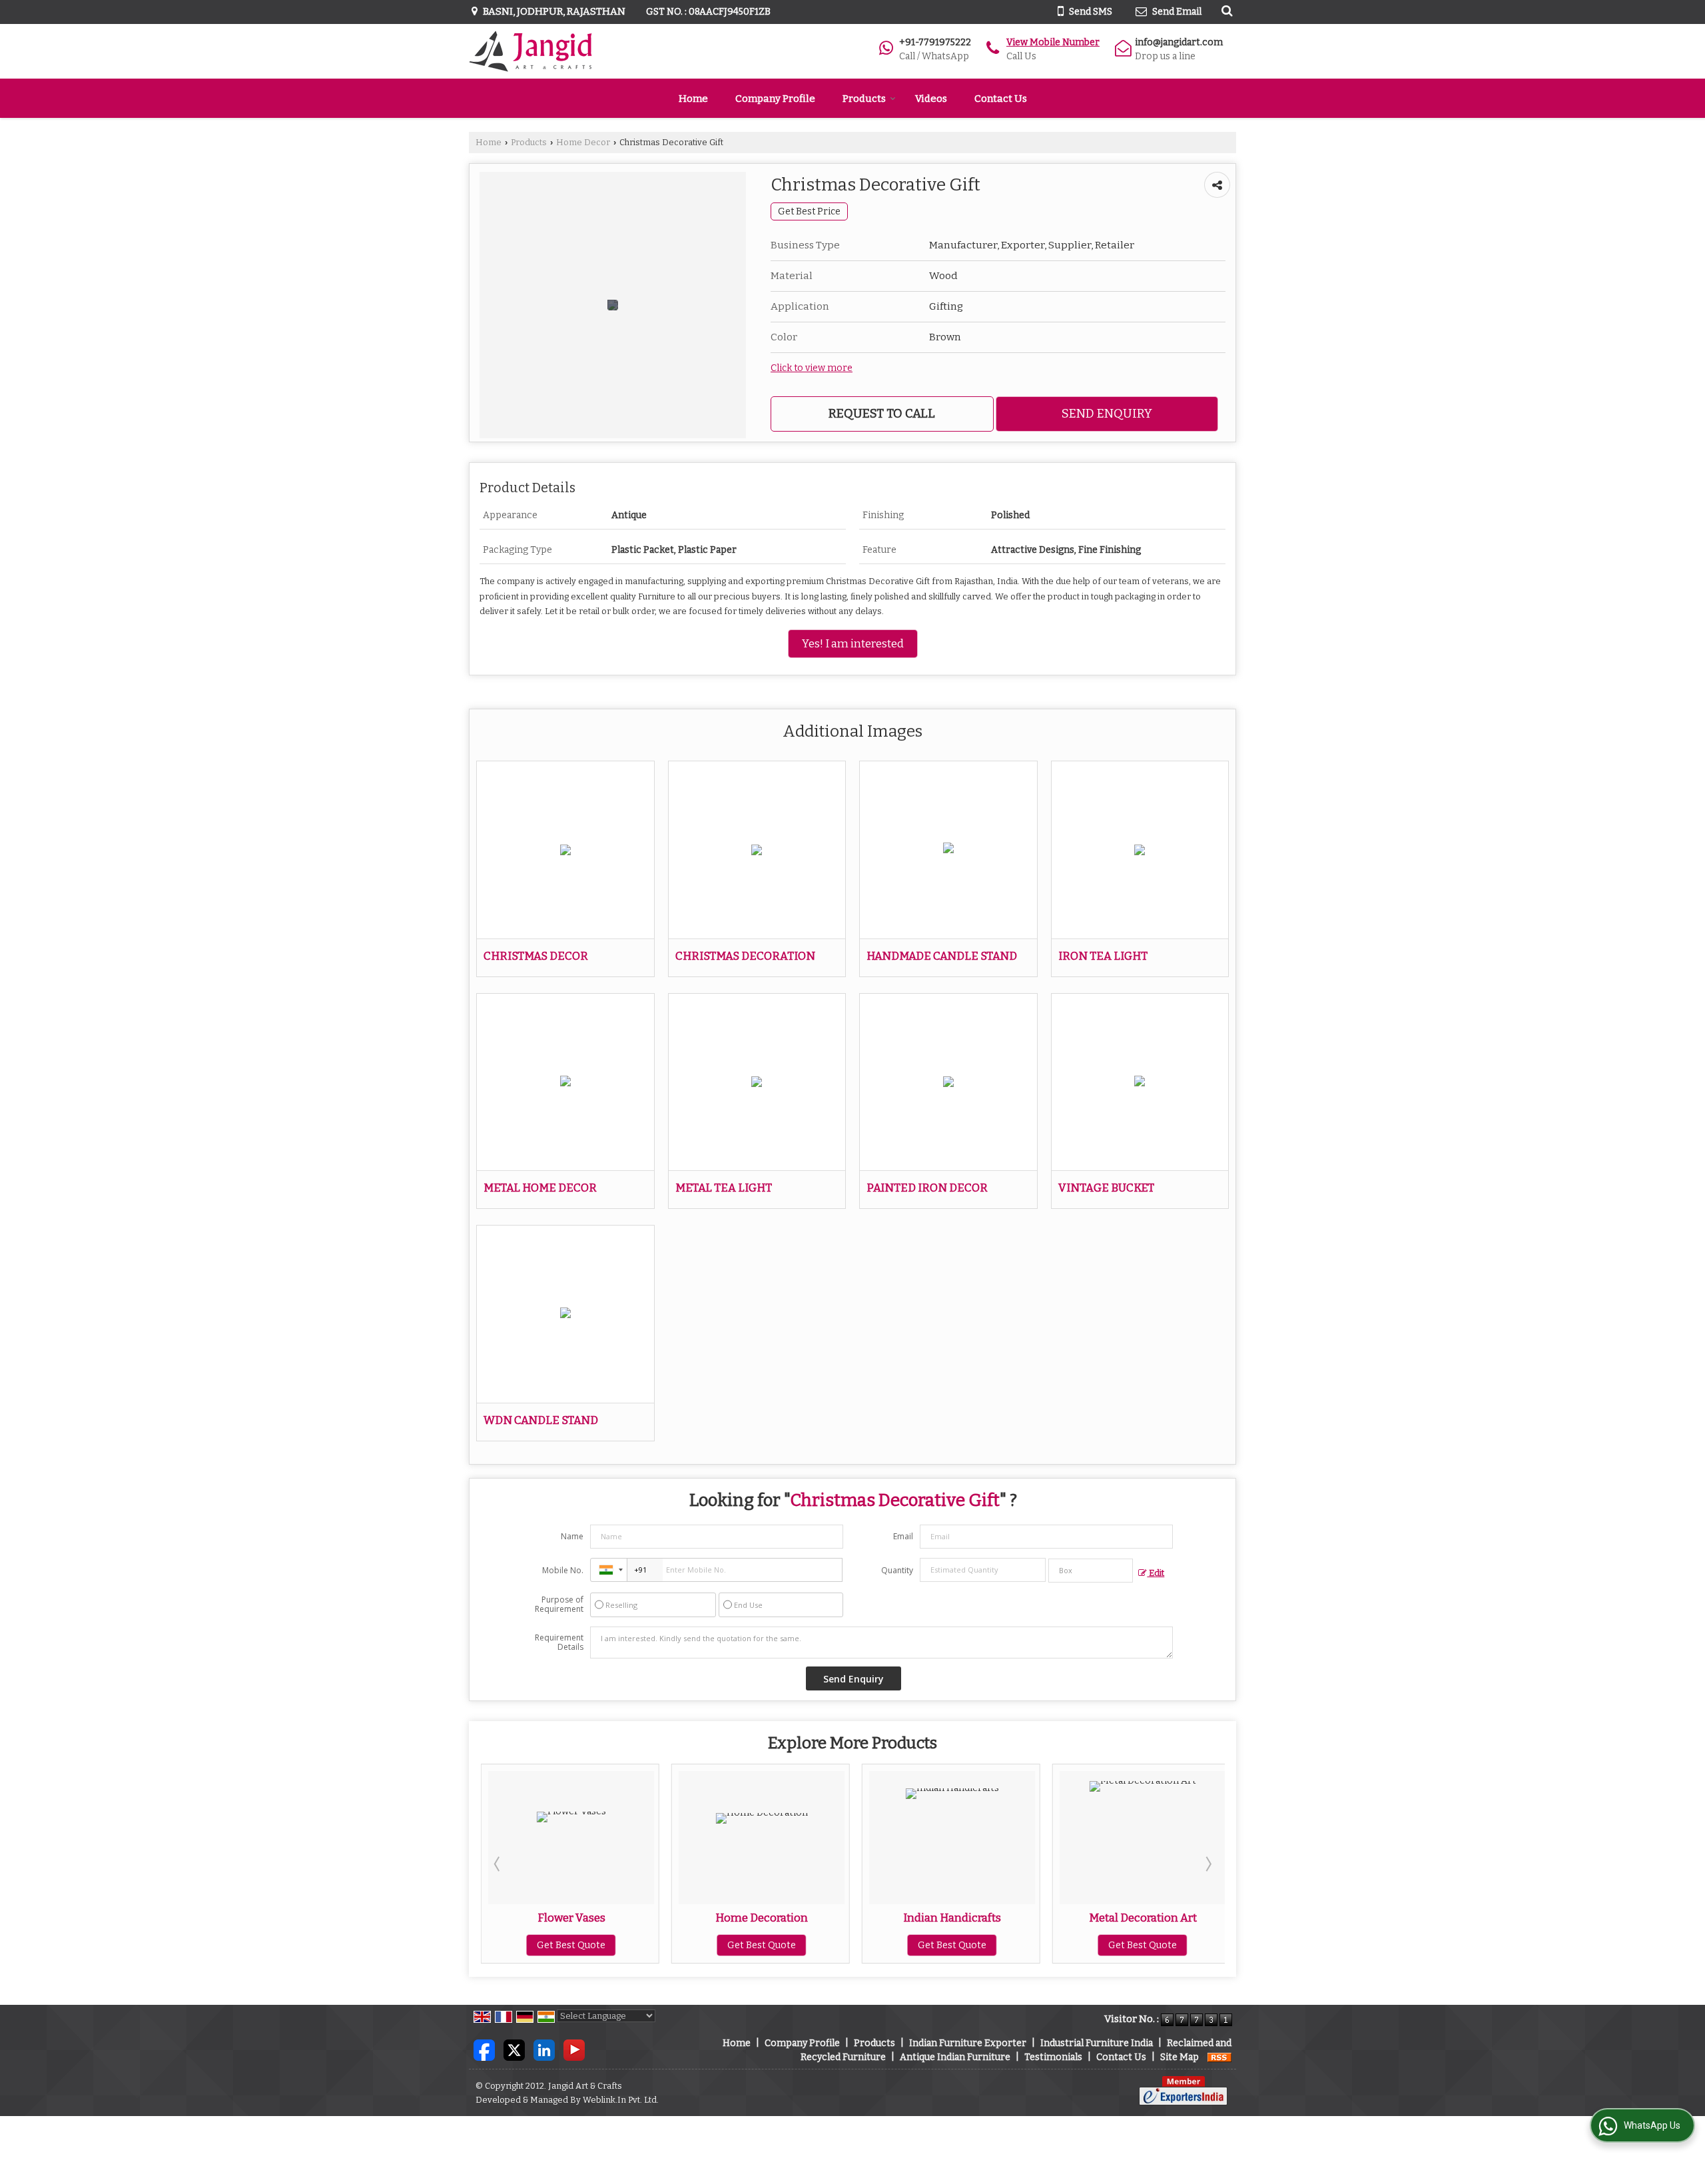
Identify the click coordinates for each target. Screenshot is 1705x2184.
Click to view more (812, 368)
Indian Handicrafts (762, 1918)
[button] (1053, 42)
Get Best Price (809, 211)
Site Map (1180, 2057)
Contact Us (1001, 99)
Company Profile (775, 99)
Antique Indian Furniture (955, 2057)
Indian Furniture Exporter (968, 2043)
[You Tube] (574, 2049)
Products (864, 99)
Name (572, 1536)
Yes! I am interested (853, 643)
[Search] (1225, 11)
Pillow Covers (1144, 1918)
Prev (498, 1864)
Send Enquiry (1107, 414)
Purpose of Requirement (559, 1605)
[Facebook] (484, 2049)
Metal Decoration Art (953, 1918)
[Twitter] (514, 2049)
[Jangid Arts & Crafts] (530, 51)
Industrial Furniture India (1097, 2043)
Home (693, 99)
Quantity (897, 1570)
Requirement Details (559, 1642)
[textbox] (1091, 1571)
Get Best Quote (572, 1945)
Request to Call (882, 414)
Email (903, 1536)
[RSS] (1219, 2057)
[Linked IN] (544, 2049)
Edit (1156, 1573)
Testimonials (1053, 2057)
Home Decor (583, 142)
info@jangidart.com (1179, 42)
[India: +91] (609, 1570)
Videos (931, 99)
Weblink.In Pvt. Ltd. (621, 2100)
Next (1207, 1864)
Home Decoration (572, 1918)
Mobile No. (563, 1570)
